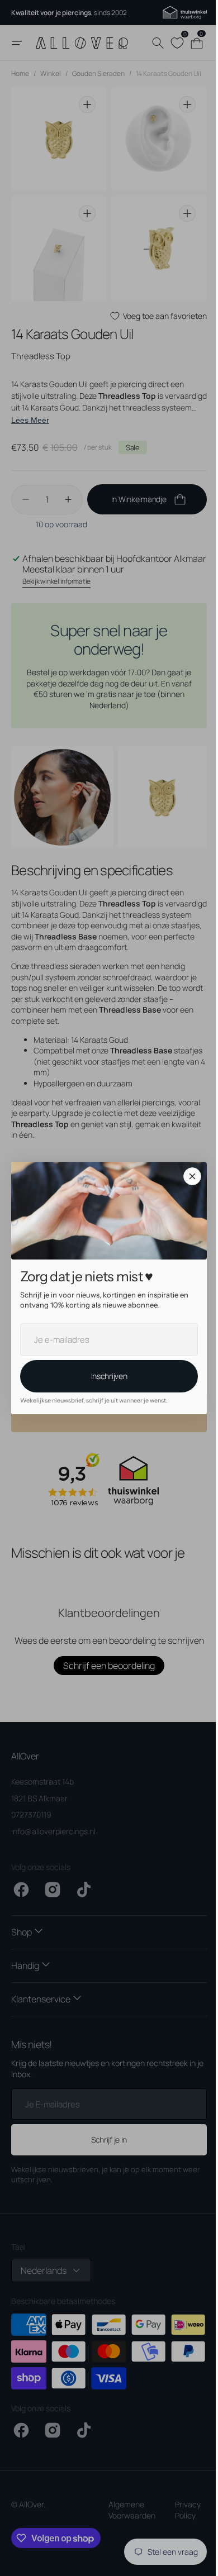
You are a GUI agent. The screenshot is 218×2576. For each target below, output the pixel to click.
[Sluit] (188, 1176)
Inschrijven (105, 1376)
